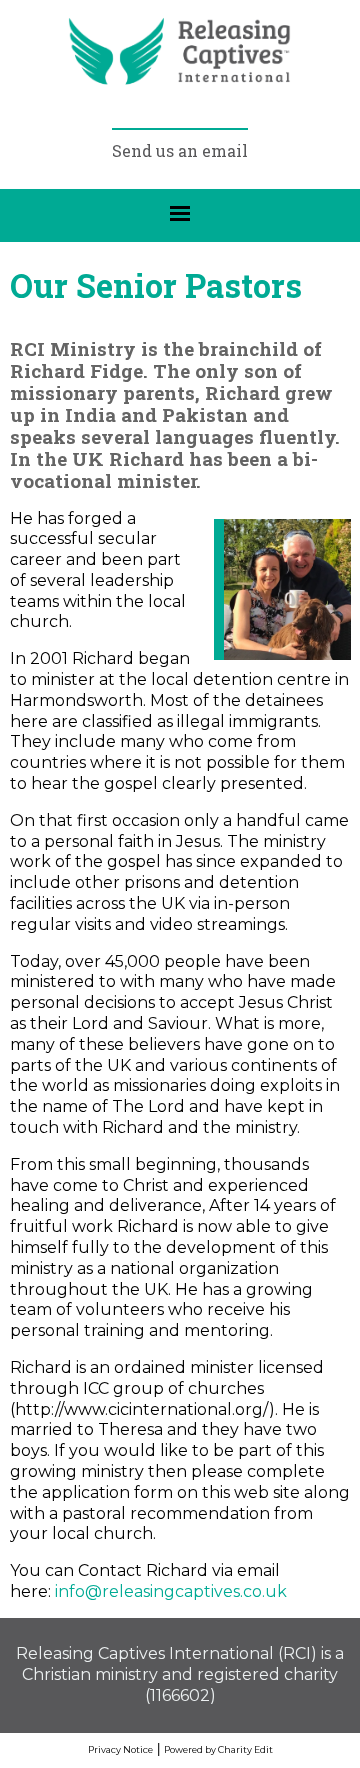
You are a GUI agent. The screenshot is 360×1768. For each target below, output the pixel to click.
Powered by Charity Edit (218, 1749)
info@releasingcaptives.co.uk (171, 1591)
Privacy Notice (120, 1749)
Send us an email (180, 150)
